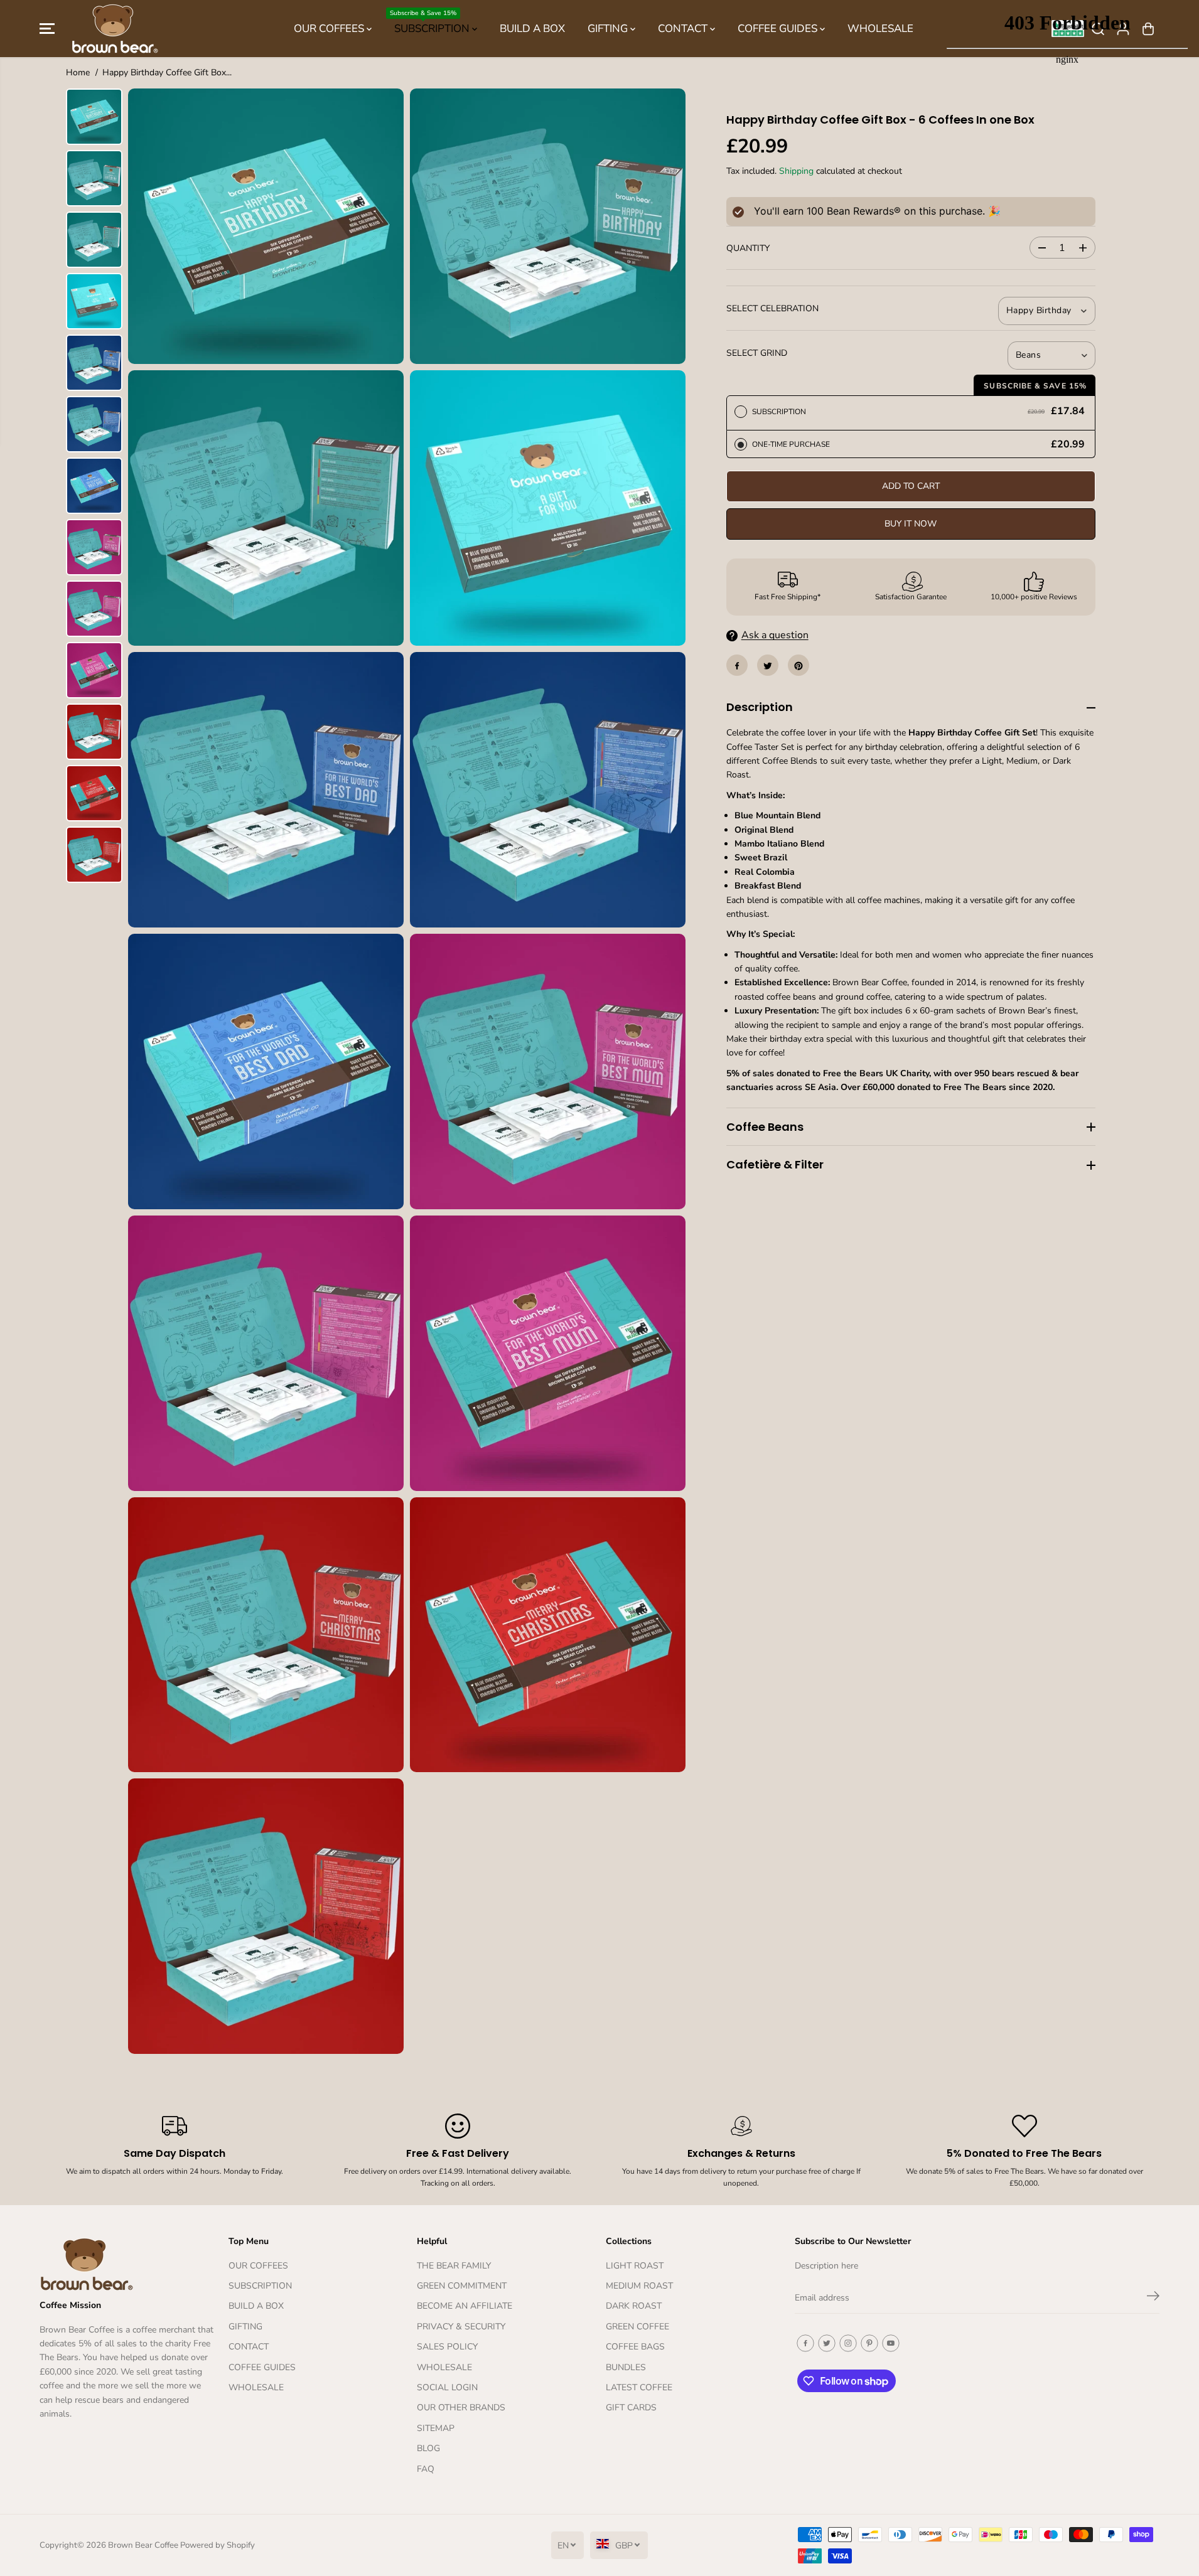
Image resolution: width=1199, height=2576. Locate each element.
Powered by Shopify (218, 2545)
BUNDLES (626, 2367)
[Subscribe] (1153, 2298)
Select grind (757, 354)
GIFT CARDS (631, 2408)
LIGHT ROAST (635, 2266)
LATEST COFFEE (639, 2387)
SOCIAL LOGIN (447, 2387)
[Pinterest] (798, 666)
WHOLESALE (880, 29)
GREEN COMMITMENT (462, 2286)
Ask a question (775, 636)
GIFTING (609, 29)
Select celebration (772, 309)
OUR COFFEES (330, 29)
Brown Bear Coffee (143, 2545)
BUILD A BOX (532, 29)
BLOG (428, 2448)
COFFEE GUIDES (779, 29)
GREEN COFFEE (637, 2327)
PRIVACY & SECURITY (461, 2327)
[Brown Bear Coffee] (115, 29)
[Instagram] (848, 2343)
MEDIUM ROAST (639, 2286)
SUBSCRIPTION (431, 22)
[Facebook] (737, 666)
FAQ (426, 2469)
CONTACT (684, 29)
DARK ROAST (634, 2306)
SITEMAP (436, 2428)
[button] (47, 29)
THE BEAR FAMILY (454, 2266)
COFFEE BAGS (635, 2347)
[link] (128, 2264)
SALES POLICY (447, 2347)
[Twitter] (768, 666)
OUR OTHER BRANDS (461, 2408)
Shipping (796, 172)
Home (78, 72)
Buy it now (911, 524)
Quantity (748, 249)
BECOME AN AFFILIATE (465, 2306)
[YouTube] (891, 2343)
